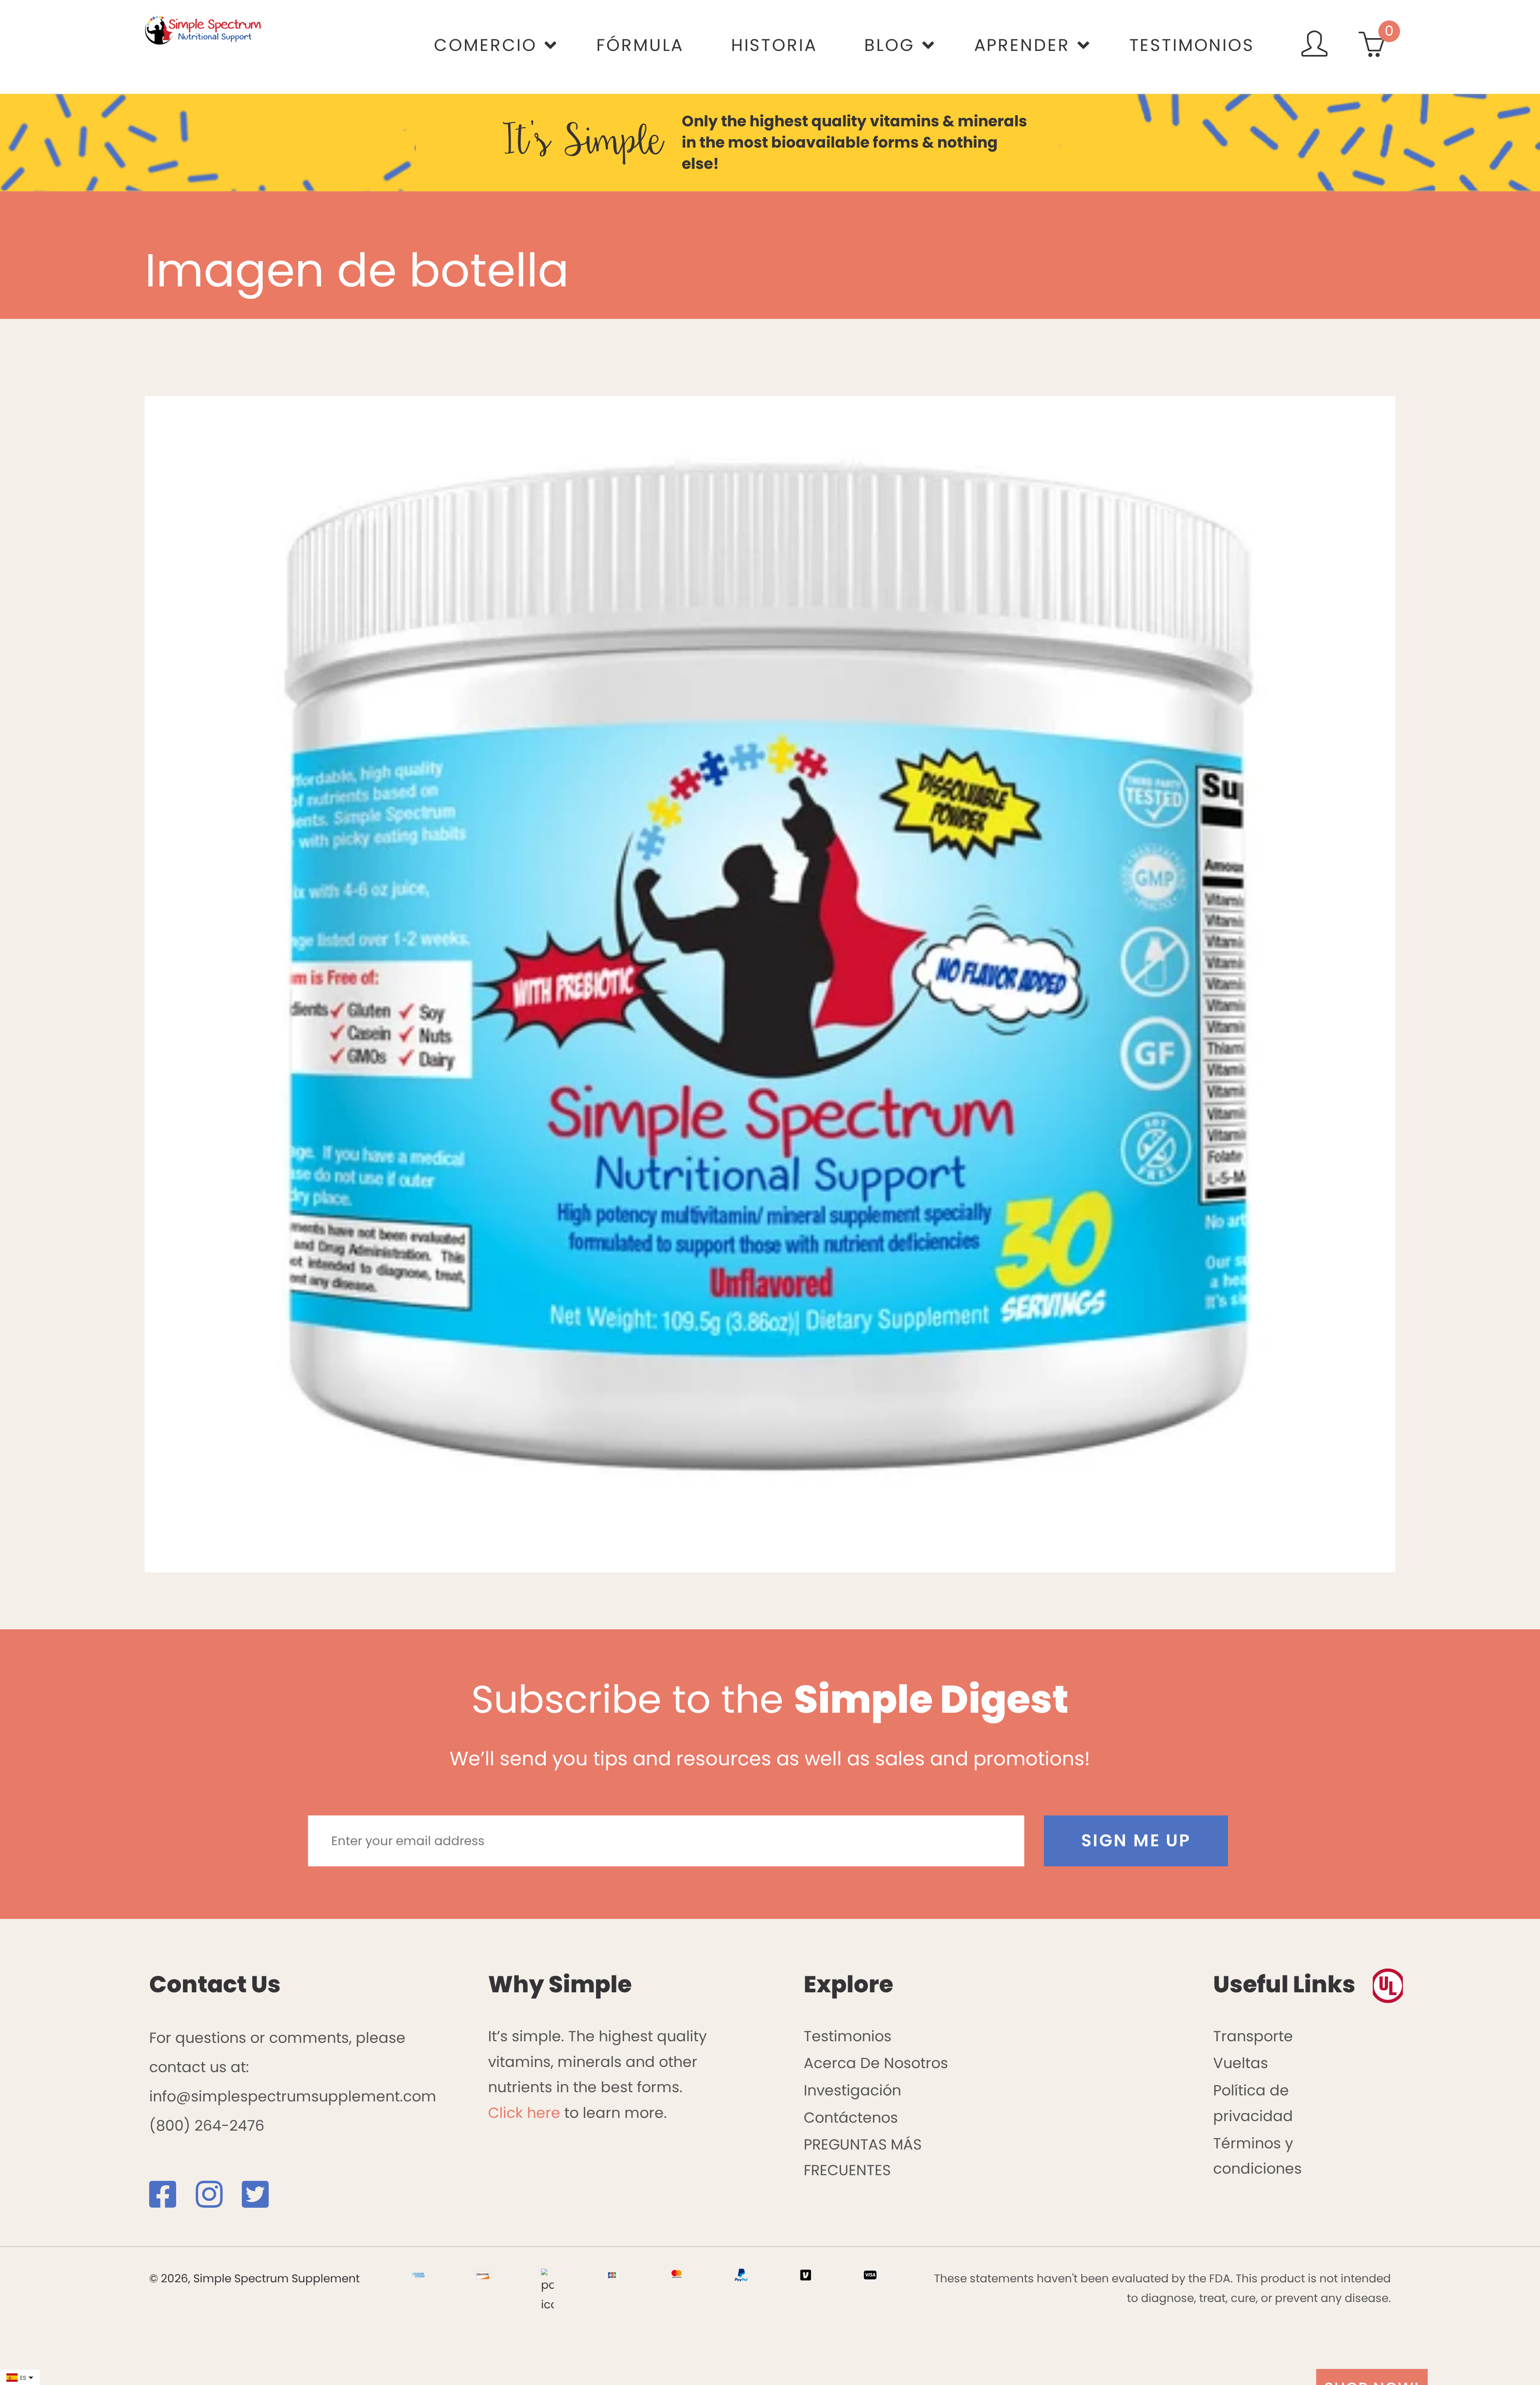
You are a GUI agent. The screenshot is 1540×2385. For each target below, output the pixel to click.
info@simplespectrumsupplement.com (293, 2096)
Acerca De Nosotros (876, 2063)
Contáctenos (851, 2118)
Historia (774, 45)
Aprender (1022, 45)
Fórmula (640, 45)
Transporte (1253, 2036)
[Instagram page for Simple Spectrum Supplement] (217, 2201)
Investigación (852, 2090)
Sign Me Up (1136, 1840)
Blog (889, 45)
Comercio (485, 45)
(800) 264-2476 (207, 2126)
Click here (524, 2113)
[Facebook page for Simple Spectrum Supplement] (170, 2201)
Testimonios (1192, 45)
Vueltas (1241, 2063)
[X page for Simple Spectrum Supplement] (263, 2201)
